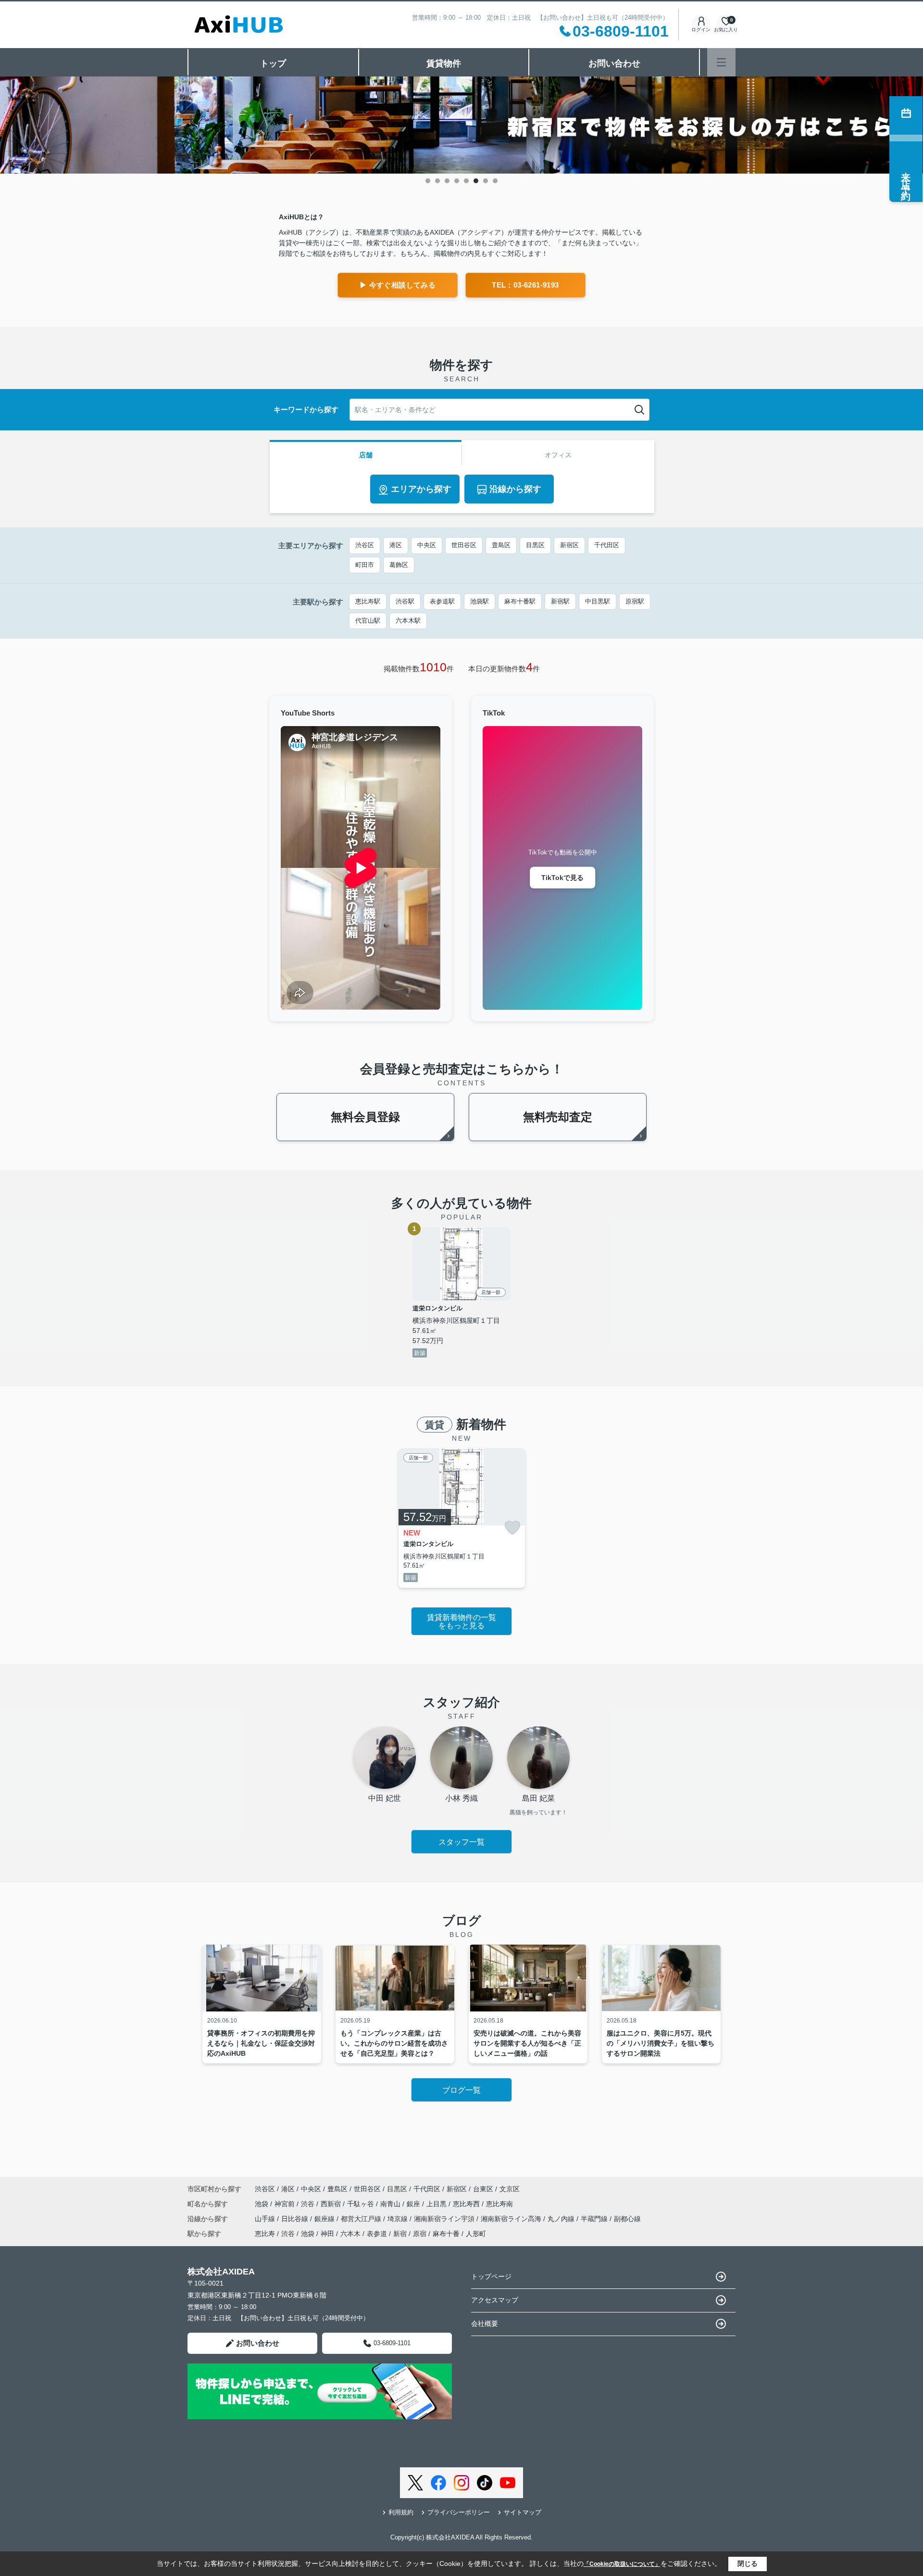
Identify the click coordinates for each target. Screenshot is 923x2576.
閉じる (748, 2563)
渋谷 (309, 2204)
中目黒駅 (598, 601)
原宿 (420, 2234)
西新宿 (332, 2204)
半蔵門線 (595, 2219)
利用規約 (401, 2512)
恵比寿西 (467, 2204)
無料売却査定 (558, 1117)
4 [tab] (457, 181)
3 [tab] (447, 181)
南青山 (391, 2204)
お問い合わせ (614, 63)
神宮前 (286, 2204)
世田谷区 (464, 545)
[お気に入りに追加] (512, 1528)
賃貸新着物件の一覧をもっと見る (461, 1622)
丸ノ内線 (562, 2219)
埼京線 (399, 2219)
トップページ (491, 2276)
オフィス (558, 455)
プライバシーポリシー (459, 2512)
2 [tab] (437, 181)
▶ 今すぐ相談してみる (398, 285)
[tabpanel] (461, 125)
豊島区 (501, 545)
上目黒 (437, 2204)
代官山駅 (368, 621)
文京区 (510, 2189)
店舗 (366, 455)
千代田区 (607, 545)
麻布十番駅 (520, 601)
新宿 (400, 2234)
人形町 (476, 2234)
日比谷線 (296, 2219)
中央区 (427, 545)
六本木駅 (408, 621)
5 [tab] (466, 181)
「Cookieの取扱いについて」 (622, 2564)
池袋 (262, 2204)
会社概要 (485, 2324)
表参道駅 (442, 601)
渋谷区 (365, 545)
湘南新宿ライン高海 (512, 2219)
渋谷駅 (405, 601)
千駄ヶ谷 (362, 2204)
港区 (396, 545)
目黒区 (535, 545)
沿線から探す (515, 489)
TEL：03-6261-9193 (525, 285)
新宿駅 (560, 601)
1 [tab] (428, 181)
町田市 (365, 565)
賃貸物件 (444, 63)
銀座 (414, 2204)
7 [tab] (486, 181)
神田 (327, 2234)
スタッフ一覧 (461, 1842)
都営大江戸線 (362, 2219)
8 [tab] (495, 181)
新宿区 (569, 545)
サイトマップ (523, 2512)
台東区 (483, 2189)
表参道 (377, 2234)
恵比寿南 (499, 2204)
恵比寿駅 (368, 601)
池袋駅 (480, 601)
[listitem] (462, 1518)
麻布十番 (446, 2234)
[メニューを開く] (721, 62)
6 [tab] (476, 181)
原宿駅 (635, 601)
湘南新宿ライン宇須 (445, 2219)
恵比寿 (265, 2234)
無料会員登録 (365, 1117)
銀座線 (325, 2219)
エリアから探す (421, 489)
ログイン (701, 30)
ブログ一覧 (461, 2090)
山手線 (266, 2219)
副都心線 (627, 2219)
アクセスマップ (495, 2300)
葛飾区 (399, 565)
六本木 (350, 2234)
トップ (273, 63)
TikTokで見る (562, 878)
